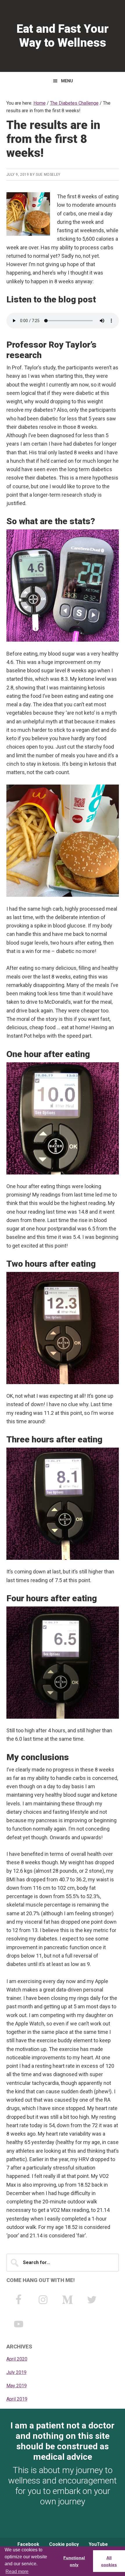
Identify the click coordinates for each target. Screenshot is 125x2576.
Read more (17, 2572)
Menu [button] (67, 81)
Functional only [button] (74, 2561)
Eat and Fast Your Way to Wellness (63, 36)
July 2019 (16, 2372)
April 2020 (17, 2359)
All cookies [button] (109, 2561)
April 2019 (17, 2399)
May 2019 (17, 2386)
